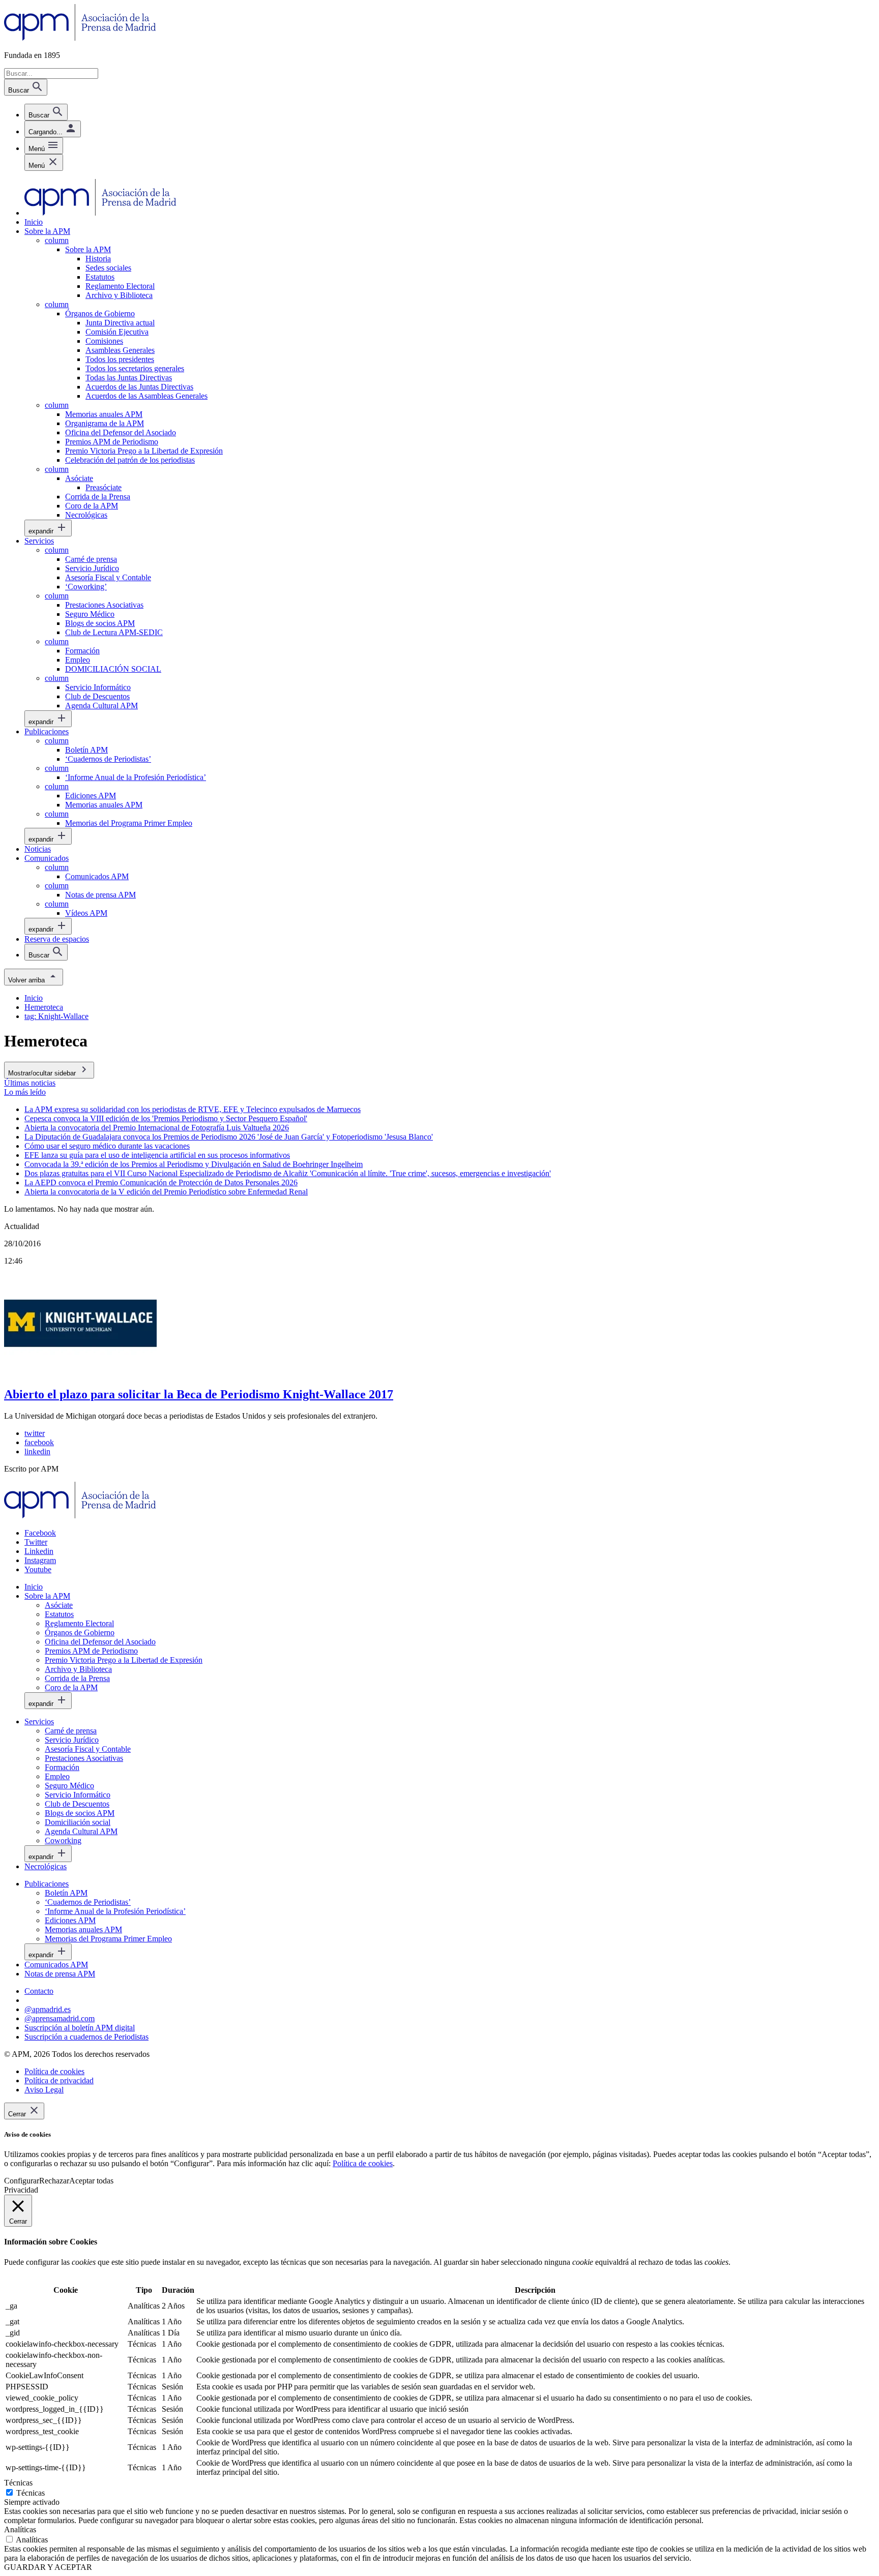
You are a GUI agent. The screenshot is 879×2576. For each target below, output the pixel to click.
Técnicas (31, 2493)
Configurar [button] (22, 2181)
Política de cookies (363, 2163)
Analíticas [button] (20, 2529)
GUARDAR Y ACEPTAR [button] (48, 2567)
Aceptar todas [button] (91, 2181)
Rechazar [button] (54, 2181)
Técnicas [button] (18, 2483)
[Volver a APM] (80, 38)
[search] (46, 112)
